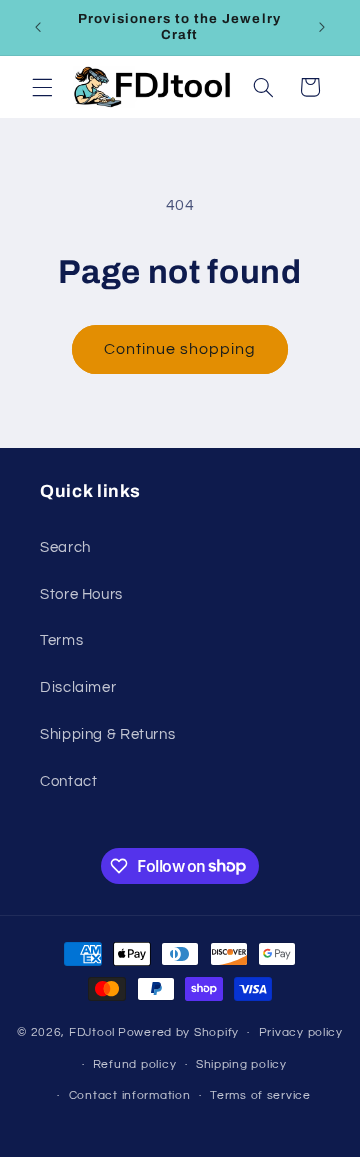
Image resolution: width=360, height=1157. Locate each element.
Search (65, 547)
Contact (68, 781)
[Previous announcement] (38, 27)
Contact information (130, 1095)
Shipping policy (241, 1064)
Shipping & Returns (107, 734)
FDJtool (92, 1032)
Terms (61, 640)
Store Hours (81, 594)
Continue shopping (180, 349)
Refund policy (135, 1064)
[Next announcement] (322, 27)
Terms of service (260, 1095)
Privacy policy (301, 1032)
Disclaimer (78, 687)
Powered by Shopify (178, 1032)
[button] (42, 87)
